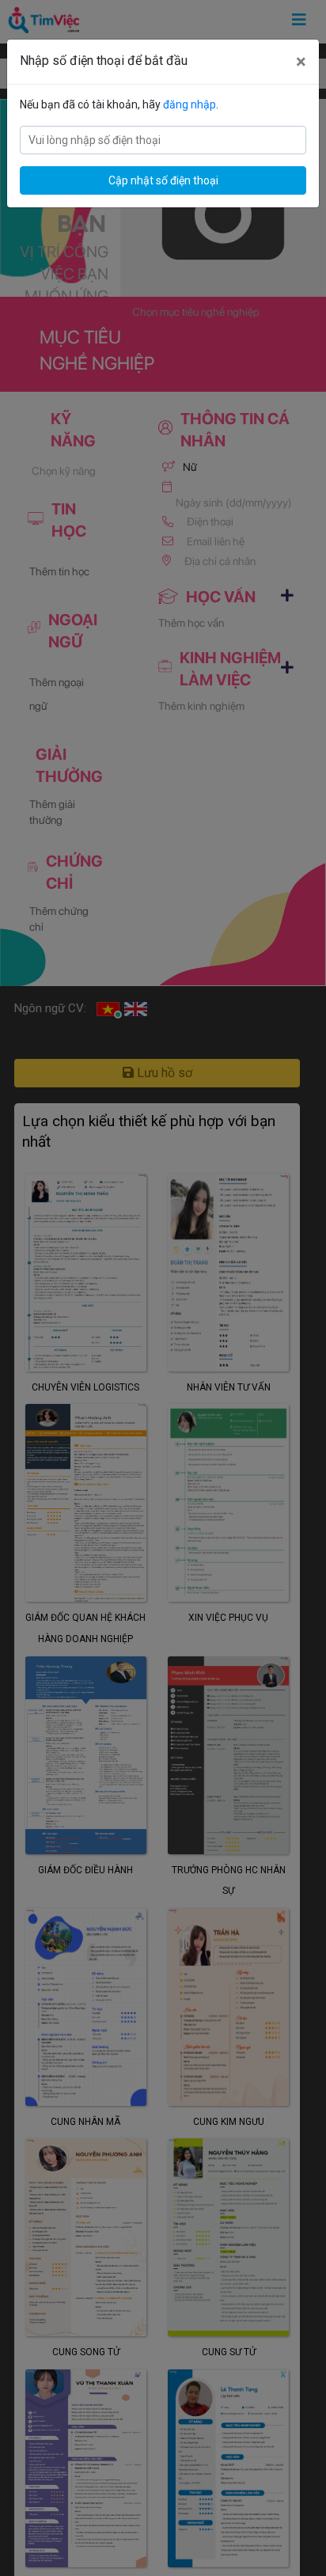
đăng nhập (190, 104)
